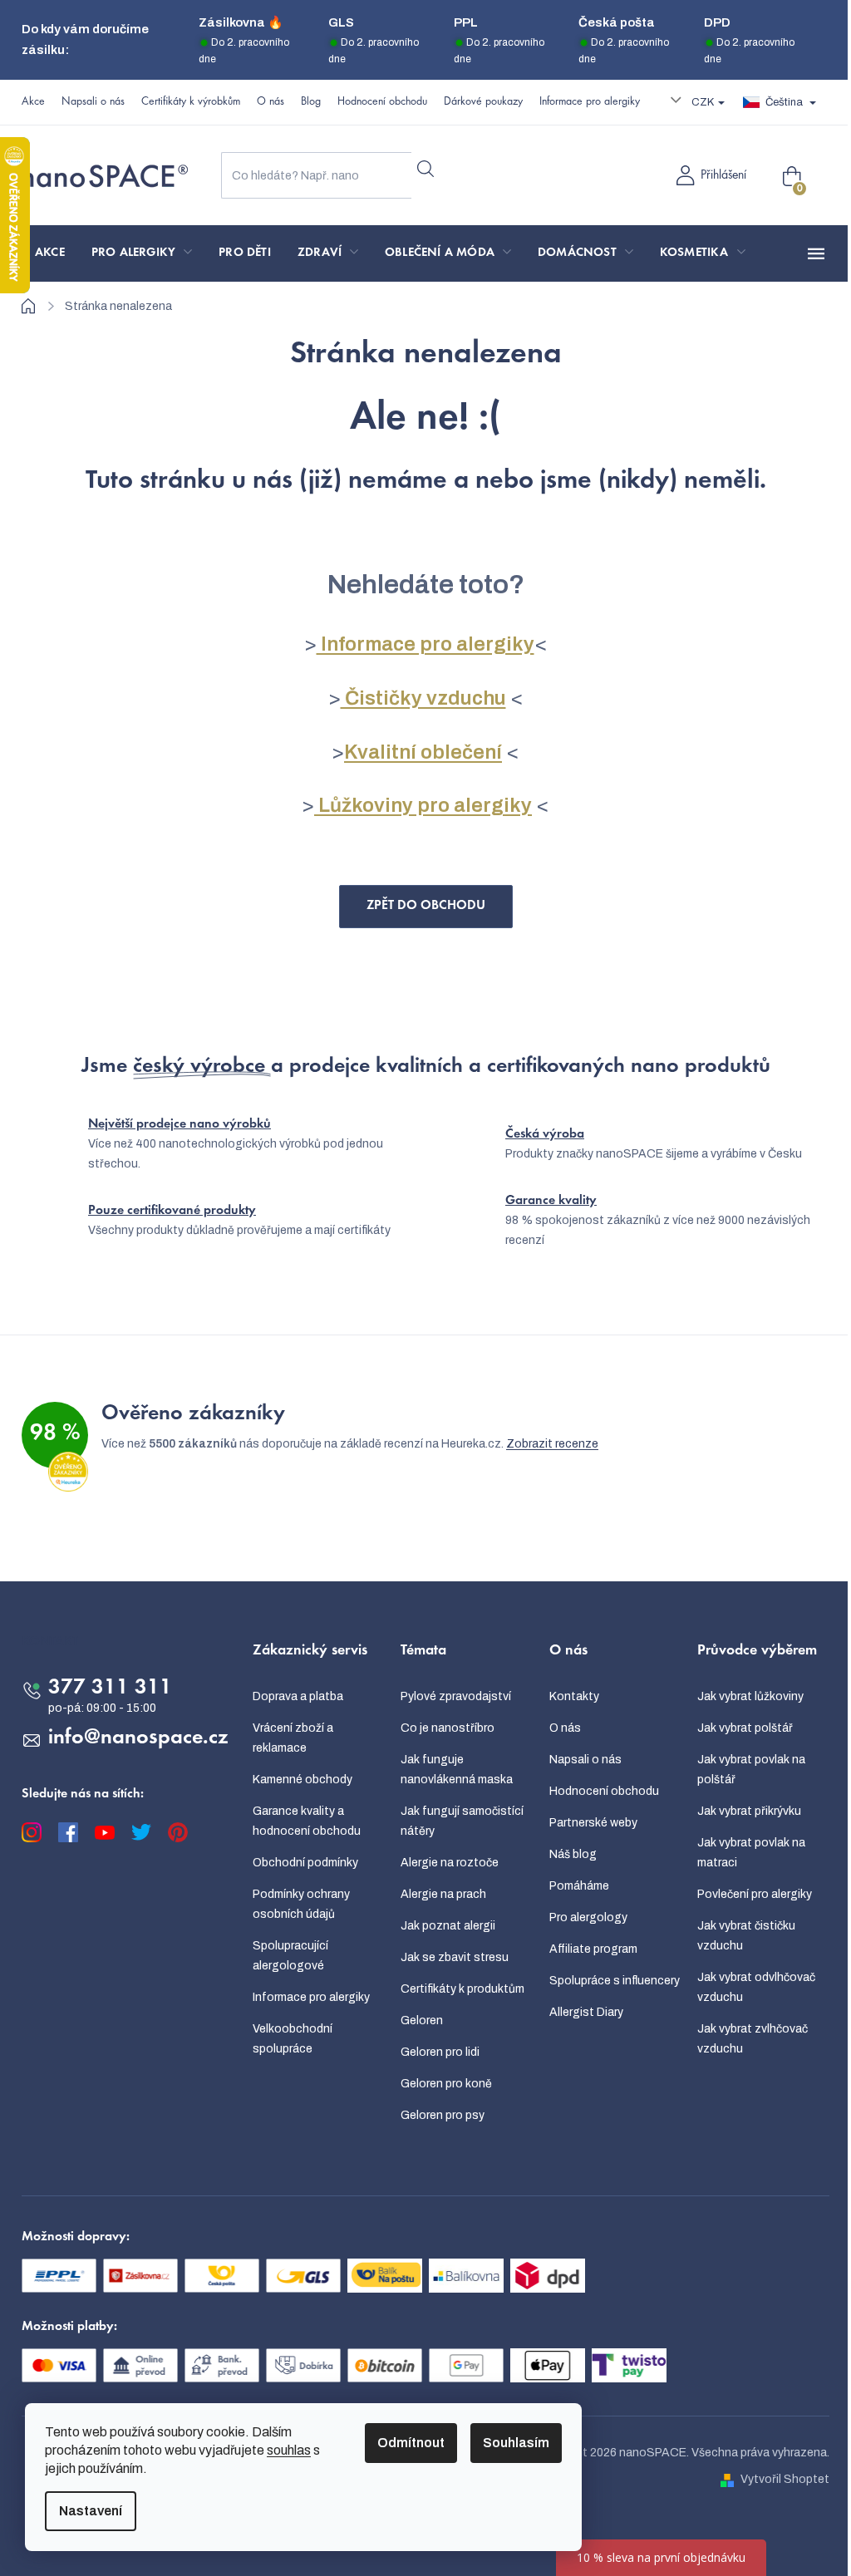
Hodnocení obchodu (382, 102)
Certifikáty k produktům (462, 1989)
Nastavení (91, 2511)
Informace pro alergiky (590, 102)
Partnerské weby (593, 1823)
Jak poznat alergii (448, 1926)
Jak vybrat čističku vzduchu (746, 1936)
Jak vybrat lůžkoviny (750, 1696)
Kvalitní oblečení (423, 752)
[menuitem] (50, 253)
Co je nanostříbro (448, 1728)
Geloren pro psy (443, 2115)
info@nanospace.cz (138, 1738)
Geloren (422, 2020)
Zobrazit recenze (552, 1444)
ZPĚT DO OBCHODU (426, 906)
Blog (311, 102)
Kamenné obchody (303, 1780)
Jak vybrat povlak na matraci (751, 1853)
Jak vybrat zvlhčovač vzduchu (753, 2039)
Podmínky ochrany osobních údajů (301, 1904)
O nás (271, 102)
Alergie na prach (443, 1894)
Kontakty (574, 1696)
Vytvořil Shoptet (785, 2479)
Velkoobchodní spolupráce (293, 2039)
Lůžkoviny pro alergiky (423, 805)
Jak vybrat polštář (745, 1728)
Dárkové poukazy (483, 102)
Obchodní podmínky (305, 1863)
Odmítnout (411, 2443)
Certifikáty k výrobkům (191, 102)
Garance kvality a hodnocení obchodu (307, 1821)
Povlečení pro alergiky (755, 1894)
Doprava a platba (298, 1696)
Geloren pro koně (446, 2084)
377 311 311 (110, 1689)
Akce (33, 102)
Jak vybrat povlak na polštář (751, 1770)
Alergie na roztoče (450, 1863)
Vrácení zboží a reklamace (293, 1738)
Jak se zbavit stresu (455, 1957)
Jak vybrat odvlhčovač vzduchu (756, 1987)
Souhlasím (516, 2443)
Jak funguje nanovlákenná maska (457, 1770)
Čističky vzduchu (423, 698)
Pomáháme (579, 1886)
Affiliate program (593, 1949)
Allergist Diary (586, 2012)
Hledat (425, 169)
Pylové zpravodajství (456, 1696)
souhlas (289, 2450)
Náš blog (573, 1854)
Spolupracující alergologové (290, 1956)
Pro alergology (588, 1917)
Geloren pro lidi (440, 2052)
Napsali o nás (93, 102)
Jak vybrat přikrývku (749, 1811)
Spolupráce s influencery (615, 1981)
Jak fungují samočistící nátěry (462, 1821)
